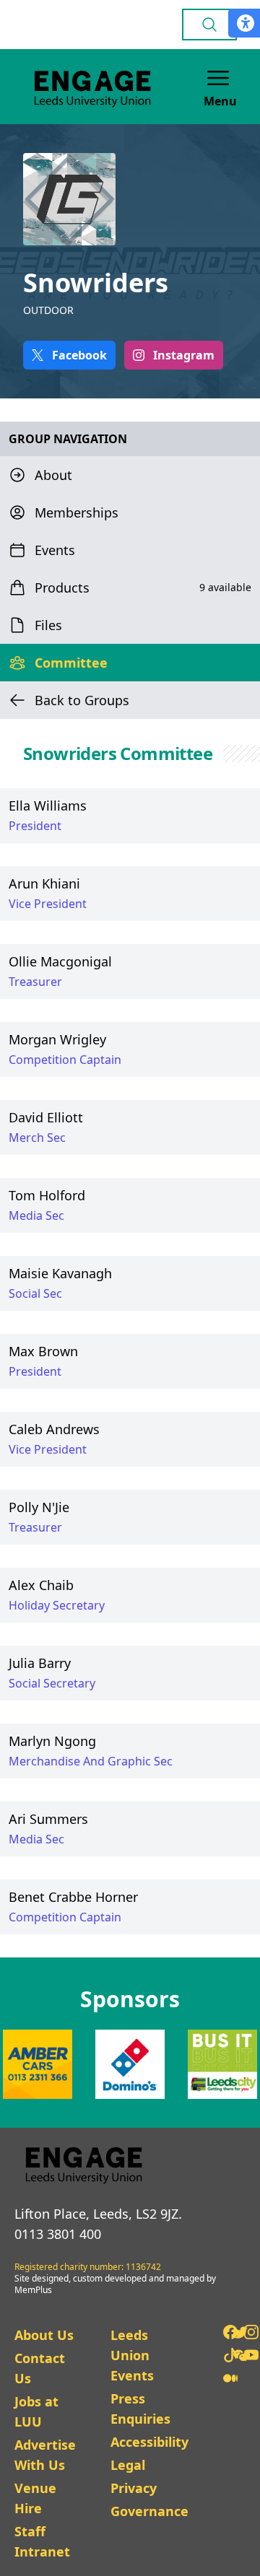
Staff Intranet (42, 2541)
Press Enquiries (140, 2409)
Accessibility (149, 2442)
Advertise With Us (45, 2455)
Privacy (134, 2488)
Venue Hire (35, 2498)
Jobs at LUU (36, 2411)
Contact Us (40, 2368)
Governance (149, 2511)
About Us (44, 2335)
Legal (128, 2465)
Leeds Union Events (132, 2355)
